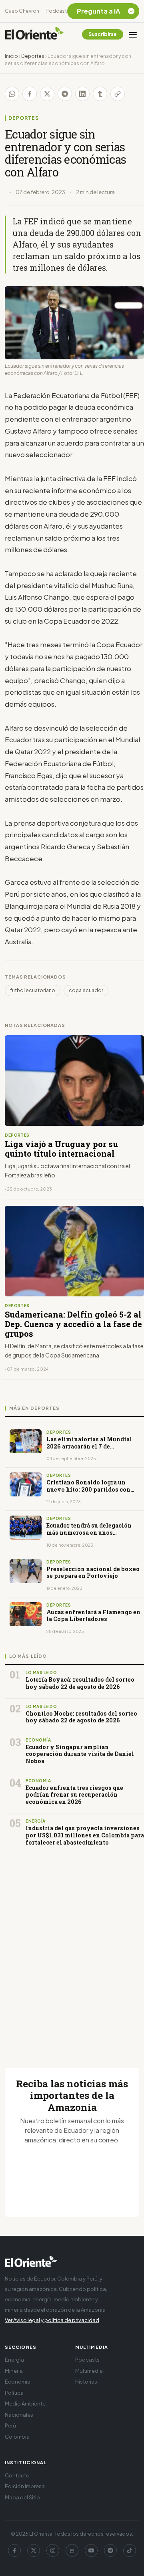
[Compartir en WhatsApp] (12, 94)
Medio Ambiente (25, 2404)
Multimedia (89, 2371)
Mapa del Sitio (22, 2497)
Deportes (33, 56)
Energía (14, 2360)
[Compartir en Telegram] (65, 94)
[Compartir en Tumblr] (100, 94)
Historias (86, 2382)
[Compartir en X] (47, 94)
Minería (14, 2371)
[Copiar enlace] (118, 94)
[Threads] (72, 2550)
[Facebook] (14, 2550)
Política (14, 2393)
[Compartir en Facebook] (30, 94)
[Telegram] (110, 2550)
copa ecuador (86, 990)
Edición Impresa (25, 2486)
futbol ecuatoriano (33, 990)
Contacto (17, 2475)
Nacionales (19, 2415)
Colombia (17, 2437)
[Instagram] (53, 2550)
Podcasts (58, 11)
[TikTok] (130, 2550)
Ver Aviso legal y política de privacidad (52, 2320)
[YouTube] (91, 2550)
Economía (18, 2382)
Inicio (11, 56)
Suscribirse (103, 34)
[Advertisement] (72, 1952)
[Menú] (133, 34)
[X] (34, 2550)
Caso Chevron (22, 11)
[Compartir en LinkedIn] (82, 94)
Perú (10, 2425)
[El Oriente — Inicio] (34, 34)
